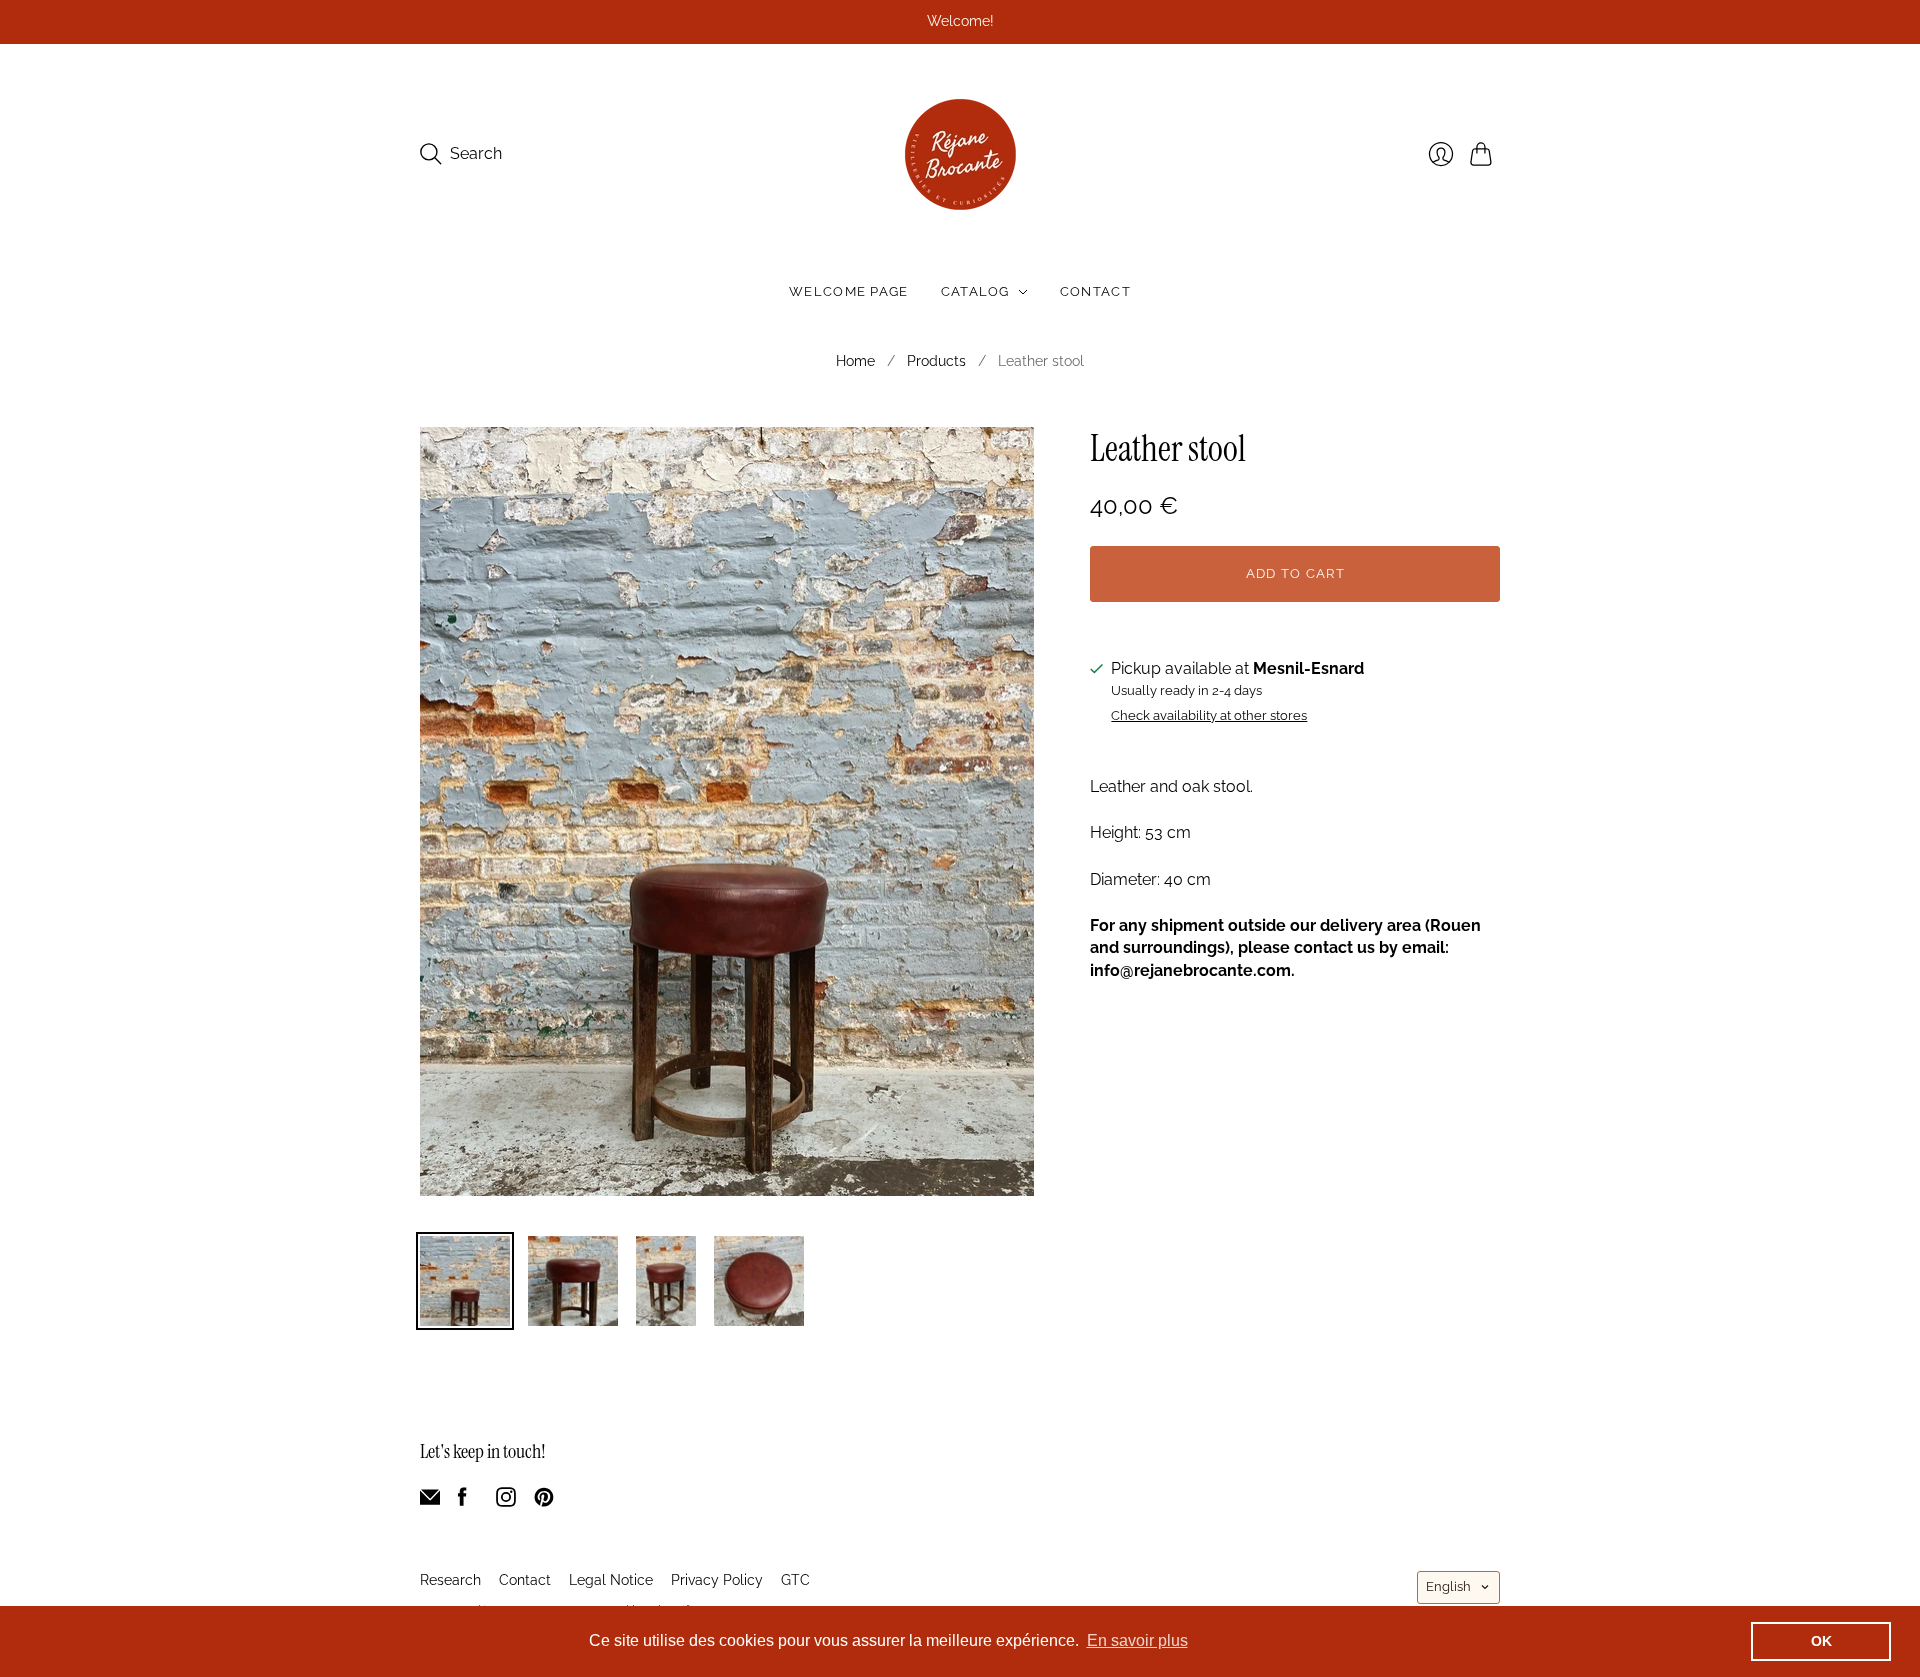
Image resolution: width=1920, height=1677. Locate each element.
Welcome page (849, 291)
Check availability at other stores (1209, 716)
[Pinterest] (544, 1501)
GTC (795, 1580)
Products (936, 361)
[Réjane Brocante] (960, 154)
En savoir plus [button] (1137, 1640)
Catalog (975, 291)
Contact (1095, 291)
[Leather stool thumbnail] (465, 1281)
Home (855, 361)
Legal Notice (611, 1580)
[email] (430, 1501)
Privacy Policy (717, 1580)
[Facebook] (462, 1501)
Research (450, 1580)
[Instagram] (506, 1501)
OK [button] (1821, 1641)
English (1448, 1586)
